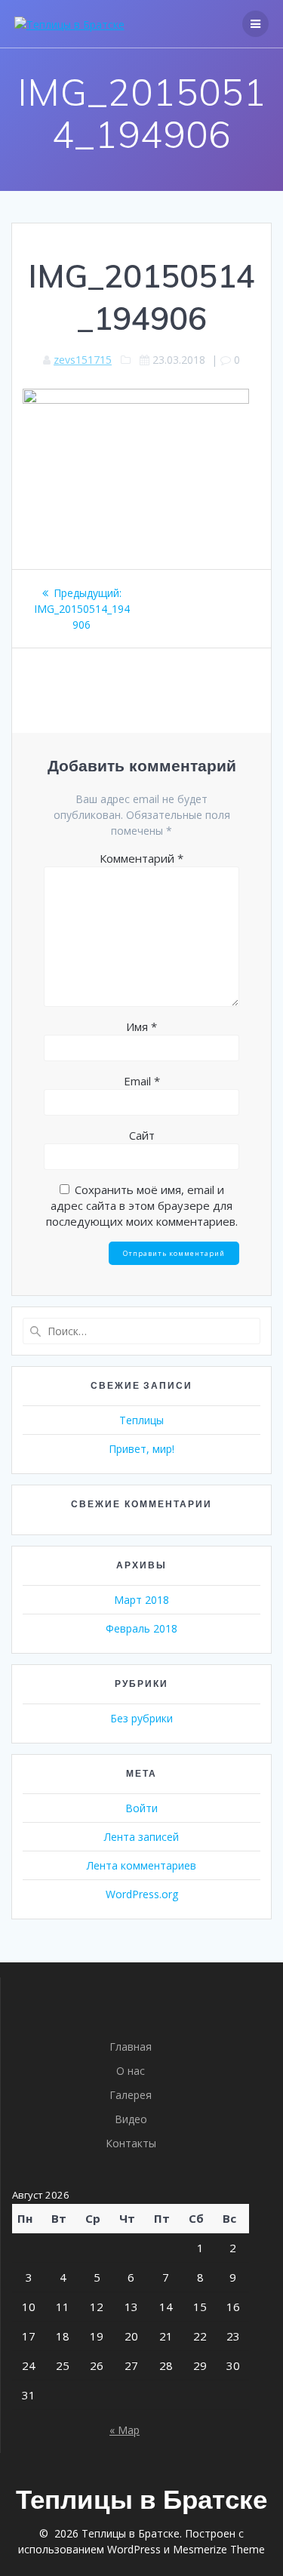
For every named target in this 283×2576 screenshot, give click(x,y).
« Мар (125, 2430)
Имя (141, 1026)
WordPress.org (142, 1894)
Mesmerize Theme (219, 2549)
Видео (131, 2119)
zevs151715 (83, 360)
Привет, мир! (141, 1449)
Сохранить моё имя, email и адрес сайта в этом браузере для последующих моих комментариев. (142, 1205)
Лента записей (141, 1837)
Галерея (131, 2095)
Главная (131, 2047)
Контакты (131, 2143)
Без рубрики (141, 1718)
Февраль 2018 (141, 1628)
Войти (141, 1808)
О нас (131, 2071)
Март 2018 (141, 1600)
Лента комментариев (141, 1865)
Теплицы (141, 1420)
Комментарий (141, 858)
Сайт (142, 1135)
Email (142, 1081)
